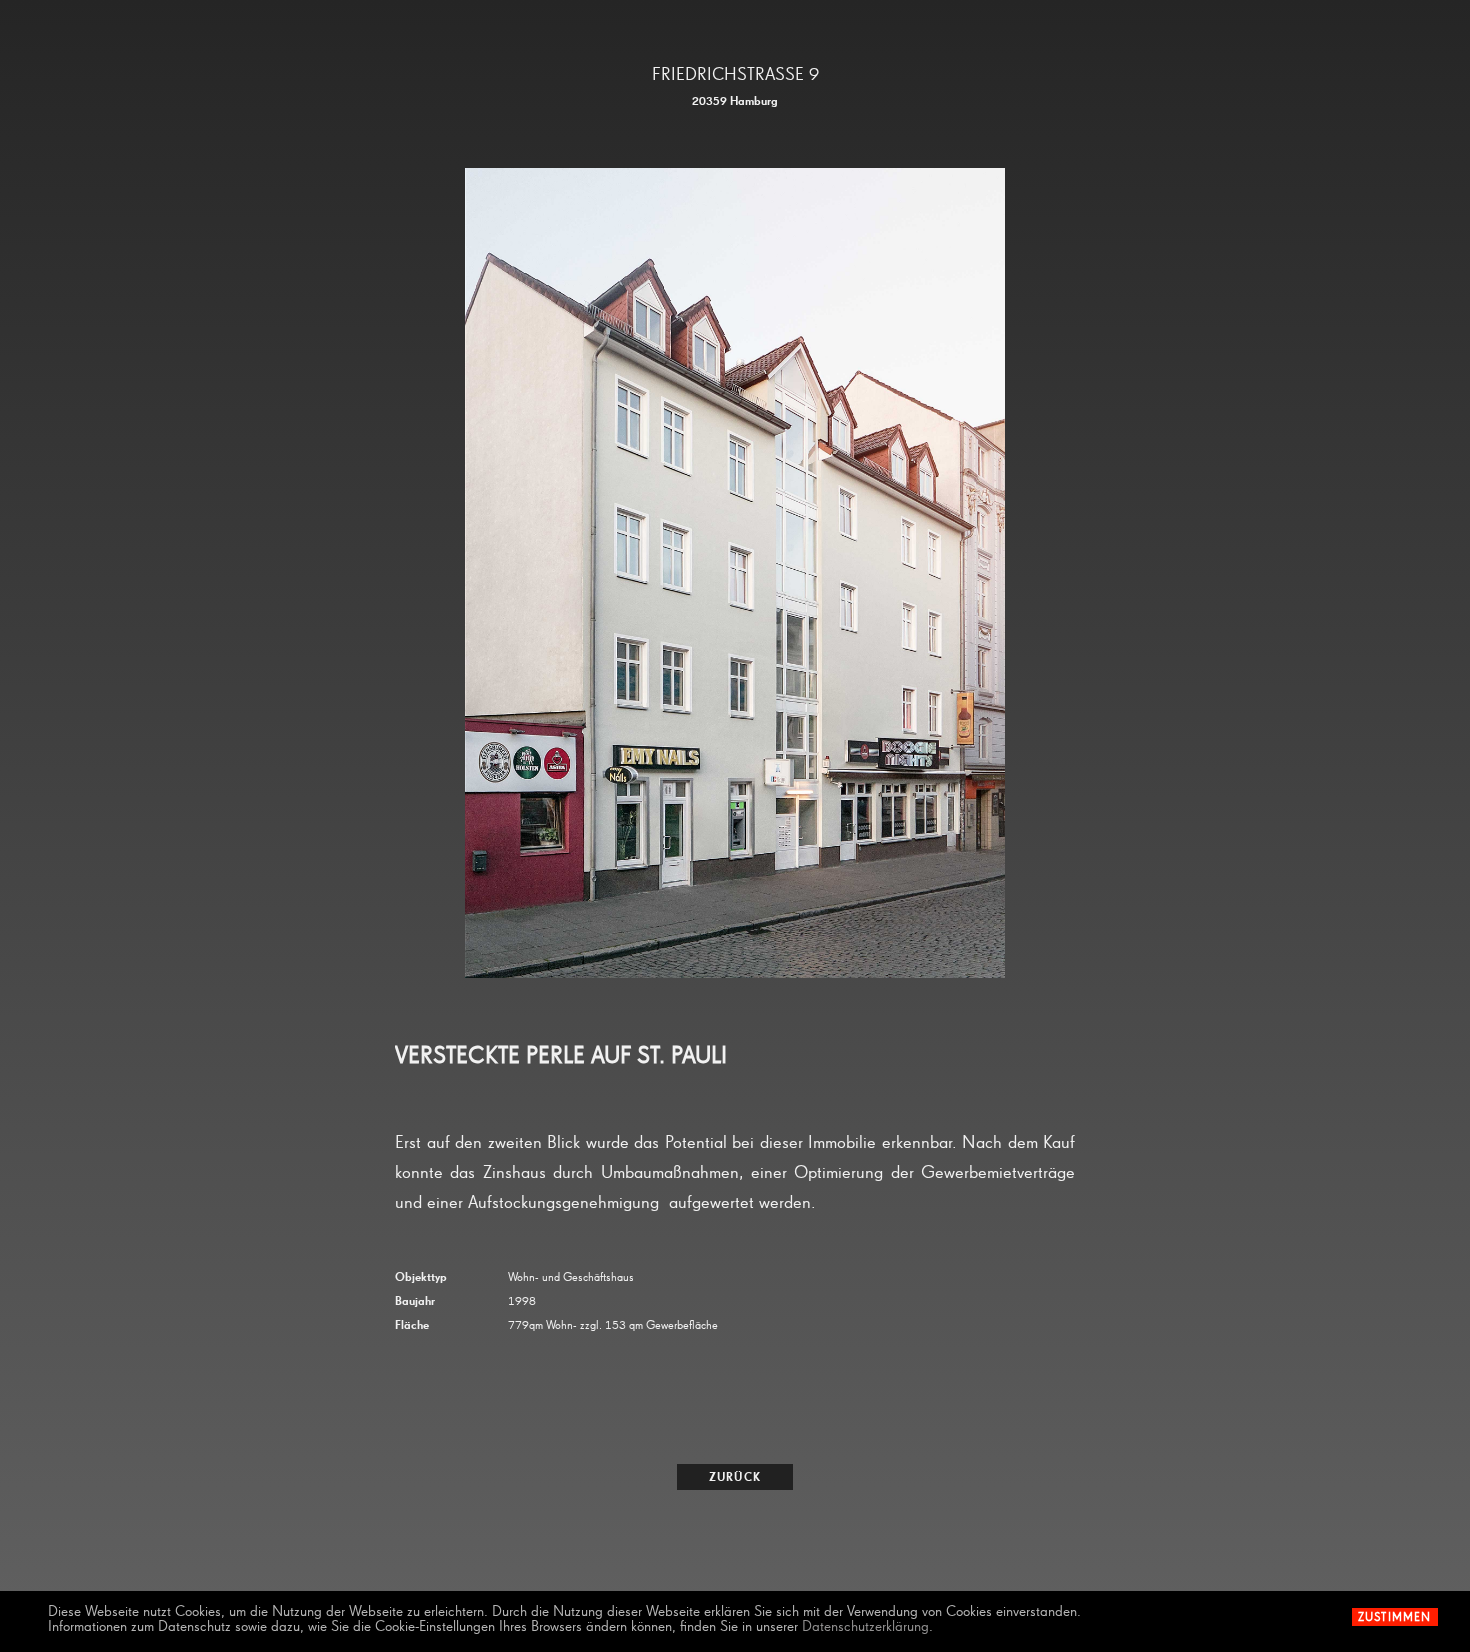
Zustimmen (1395, 1618)
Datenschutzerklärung (865, 1626)
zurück (735, 1478)
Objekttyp (421, 1278)
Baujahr (415, 1302)
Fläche (412, 1326)
